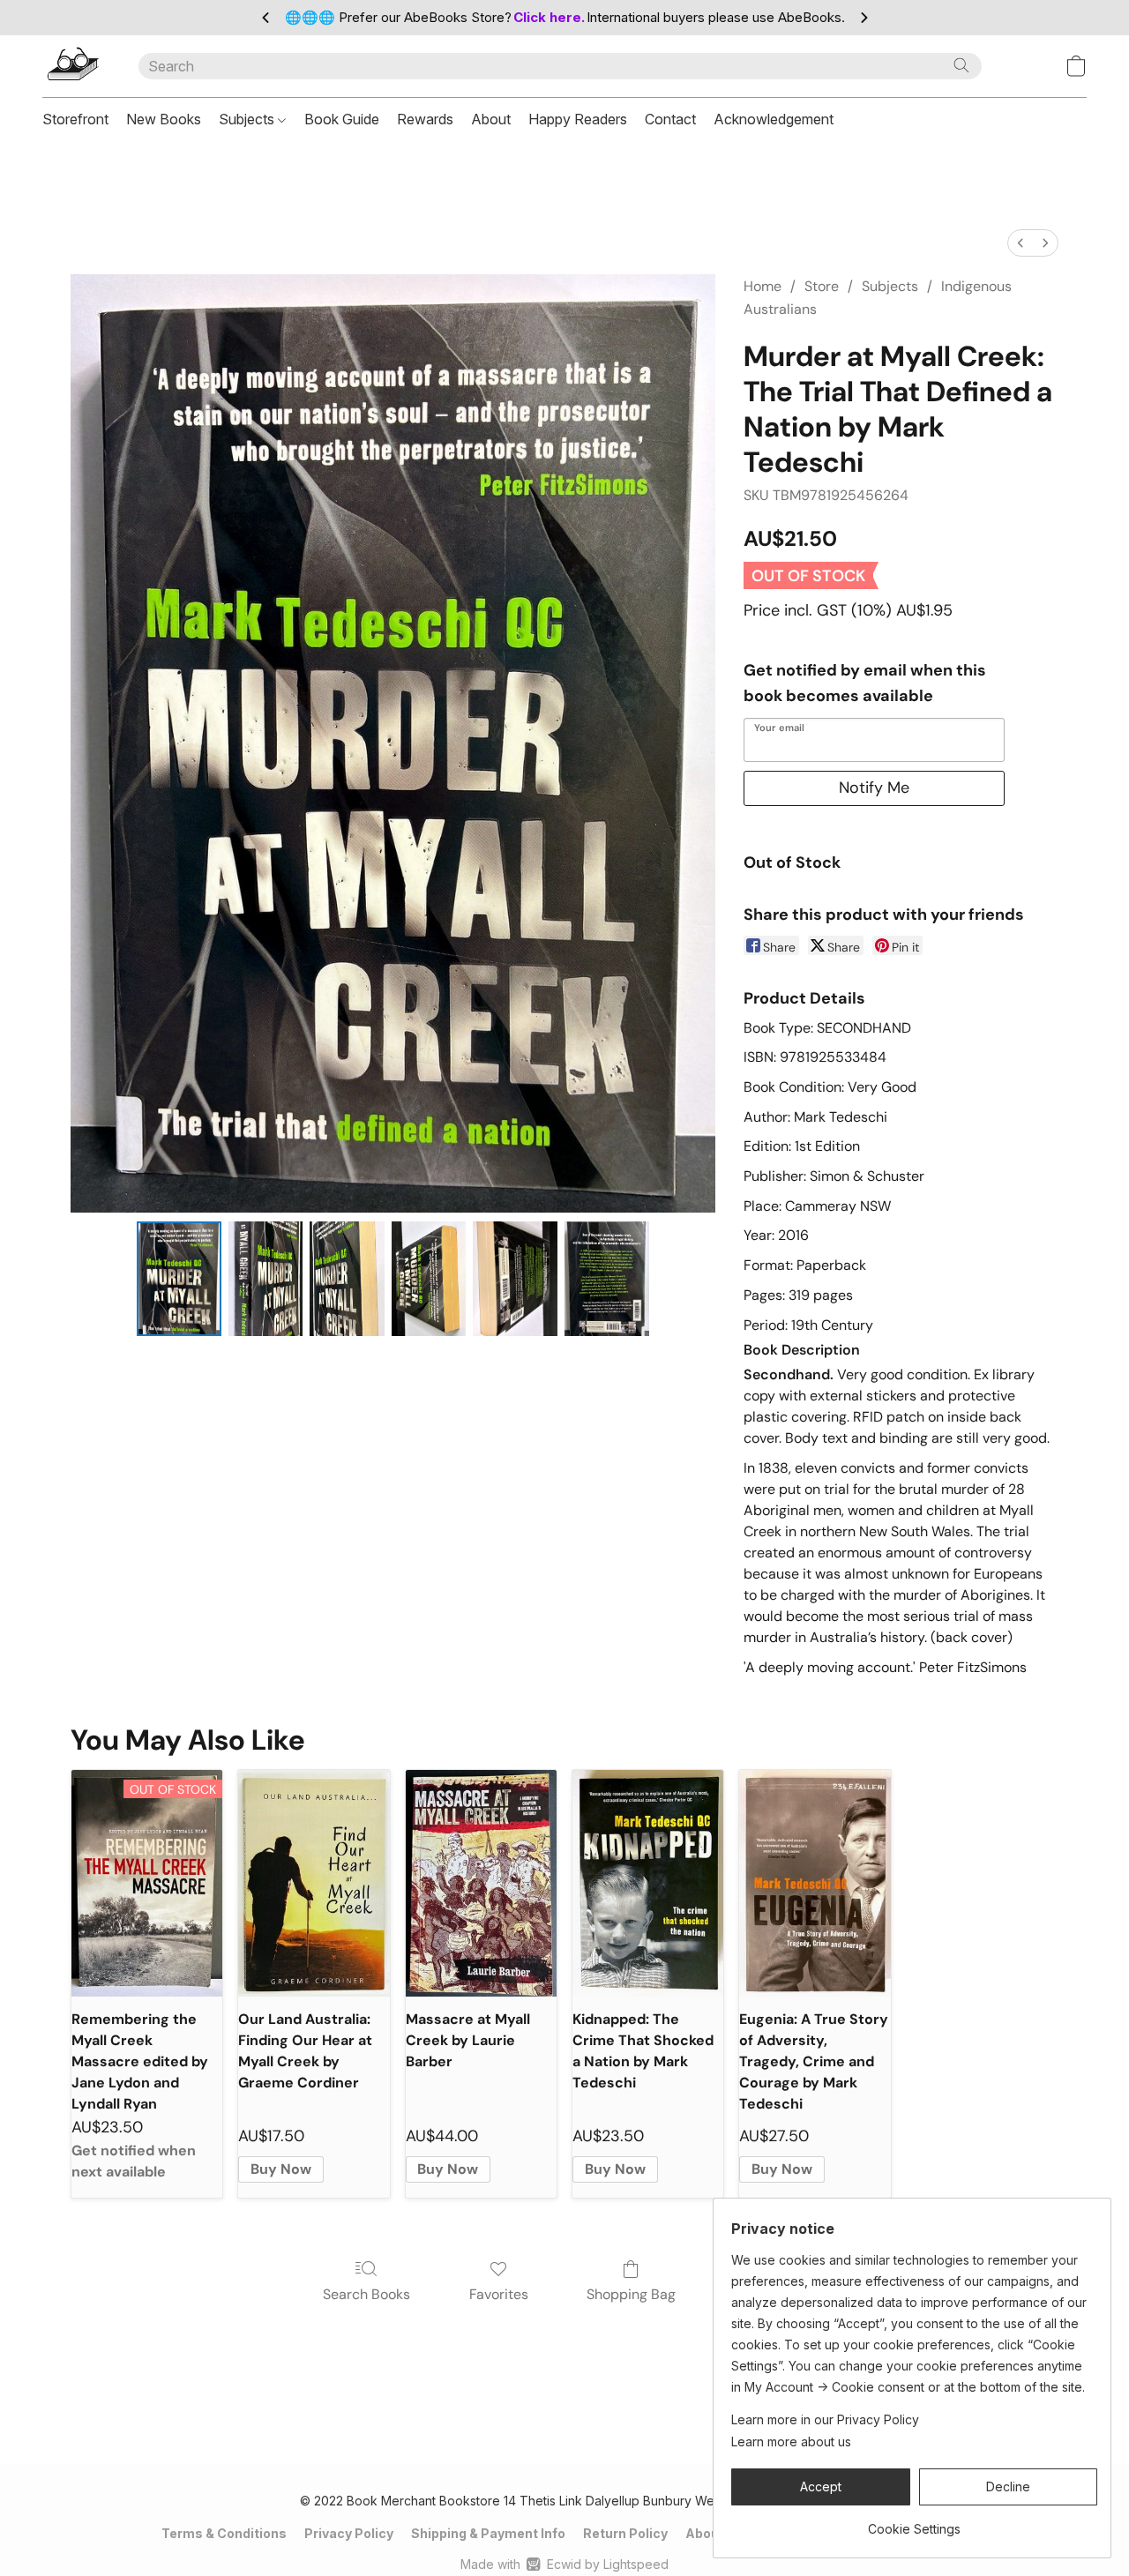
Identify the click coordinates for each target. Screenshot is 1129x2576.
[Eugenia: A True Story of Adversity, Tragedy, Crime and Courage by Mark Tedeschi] (815, 1883)
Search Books (366, 2294)
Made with (564, 2564)
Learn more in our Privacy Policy (825, 2419)
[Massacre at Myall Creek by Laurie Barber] (481, 1883)
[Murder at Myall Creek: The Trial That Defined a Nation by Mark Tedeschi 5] (607, 1279)
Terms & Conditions (224, 2533)
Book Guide (342, 119)
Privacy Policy (349, 2533)
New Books (164, 119)
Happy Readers (578, 119)
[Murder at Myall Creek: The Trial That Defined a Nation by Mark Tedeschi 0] (179, 1279)
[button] (73, 66)
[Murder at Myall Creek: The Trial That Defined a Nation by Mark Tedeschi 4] (515, 1279)
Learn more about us (791, 2442)
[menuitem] (1021, 243)
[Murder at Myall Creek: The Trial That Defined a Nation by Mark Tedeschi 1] (265, 1279)
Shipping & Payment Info (488, 2533)
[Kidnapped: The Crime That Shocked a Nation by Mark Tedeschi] (648, 1883)
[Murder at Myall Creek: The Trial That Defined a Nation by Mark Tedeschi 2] (347, 1279)
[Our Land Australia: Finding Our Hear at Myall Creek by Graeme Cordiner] (314, 1883)
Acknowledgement (774, 119)
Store (822, 286)
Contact (670, 119)
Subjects (248, 119)
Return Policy (625, 2533)
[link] (914, 2523)
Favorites (499, 2294)
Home (763, 286)
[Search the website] (961, 65)
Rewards (425, 119)
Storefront (75, 119)
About (491, 119)
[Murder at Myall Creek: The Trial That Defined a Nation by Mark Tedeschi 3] (429, 1279)
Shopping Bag (631, 2294)
